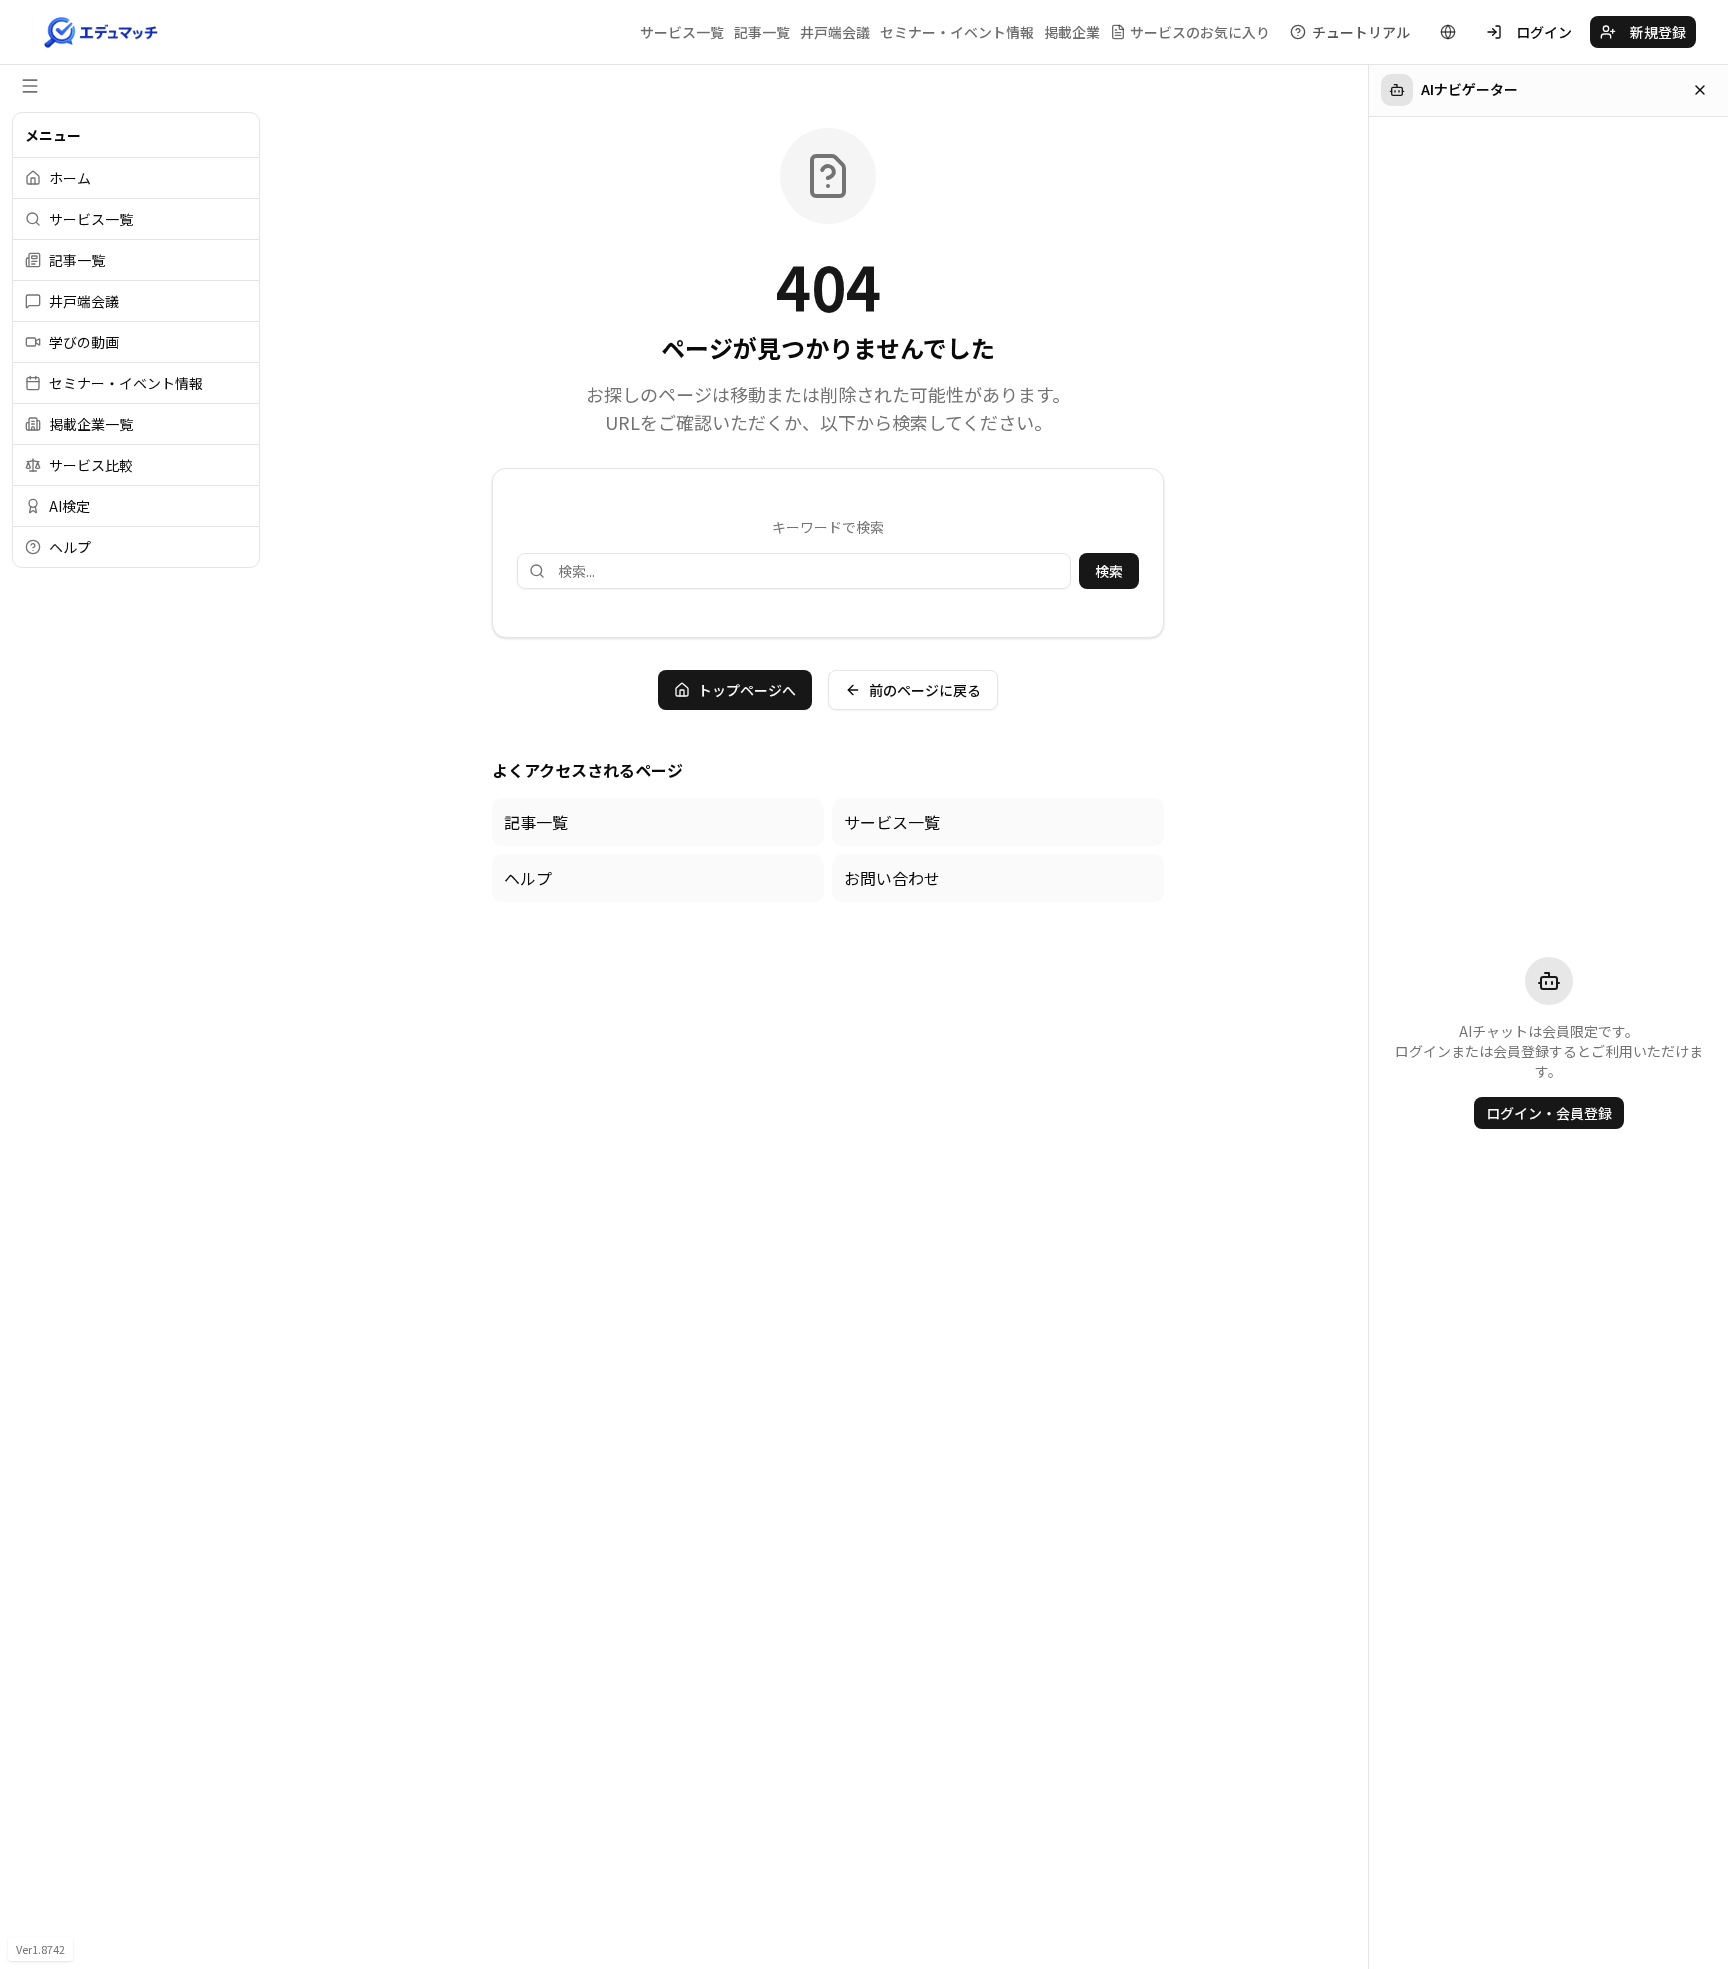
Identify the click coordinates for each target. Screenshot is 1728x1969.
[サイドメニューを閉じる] (30, 86)
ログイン (1544, 32)
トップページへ (747, 690)
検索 (1109, 571)
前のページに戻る (925, 690)
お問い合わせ (892, 878)
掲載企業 (1072, 32)
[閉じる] (1700, 90)
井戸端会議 (835, 32)
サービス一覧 (682, 32)
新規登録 (1658, 32)
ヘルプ (528, 878)
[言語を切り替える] (1448, 32)
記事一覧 (762, 32)
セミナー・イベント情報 (957, 32)
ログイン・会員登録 (1549, 1113)
